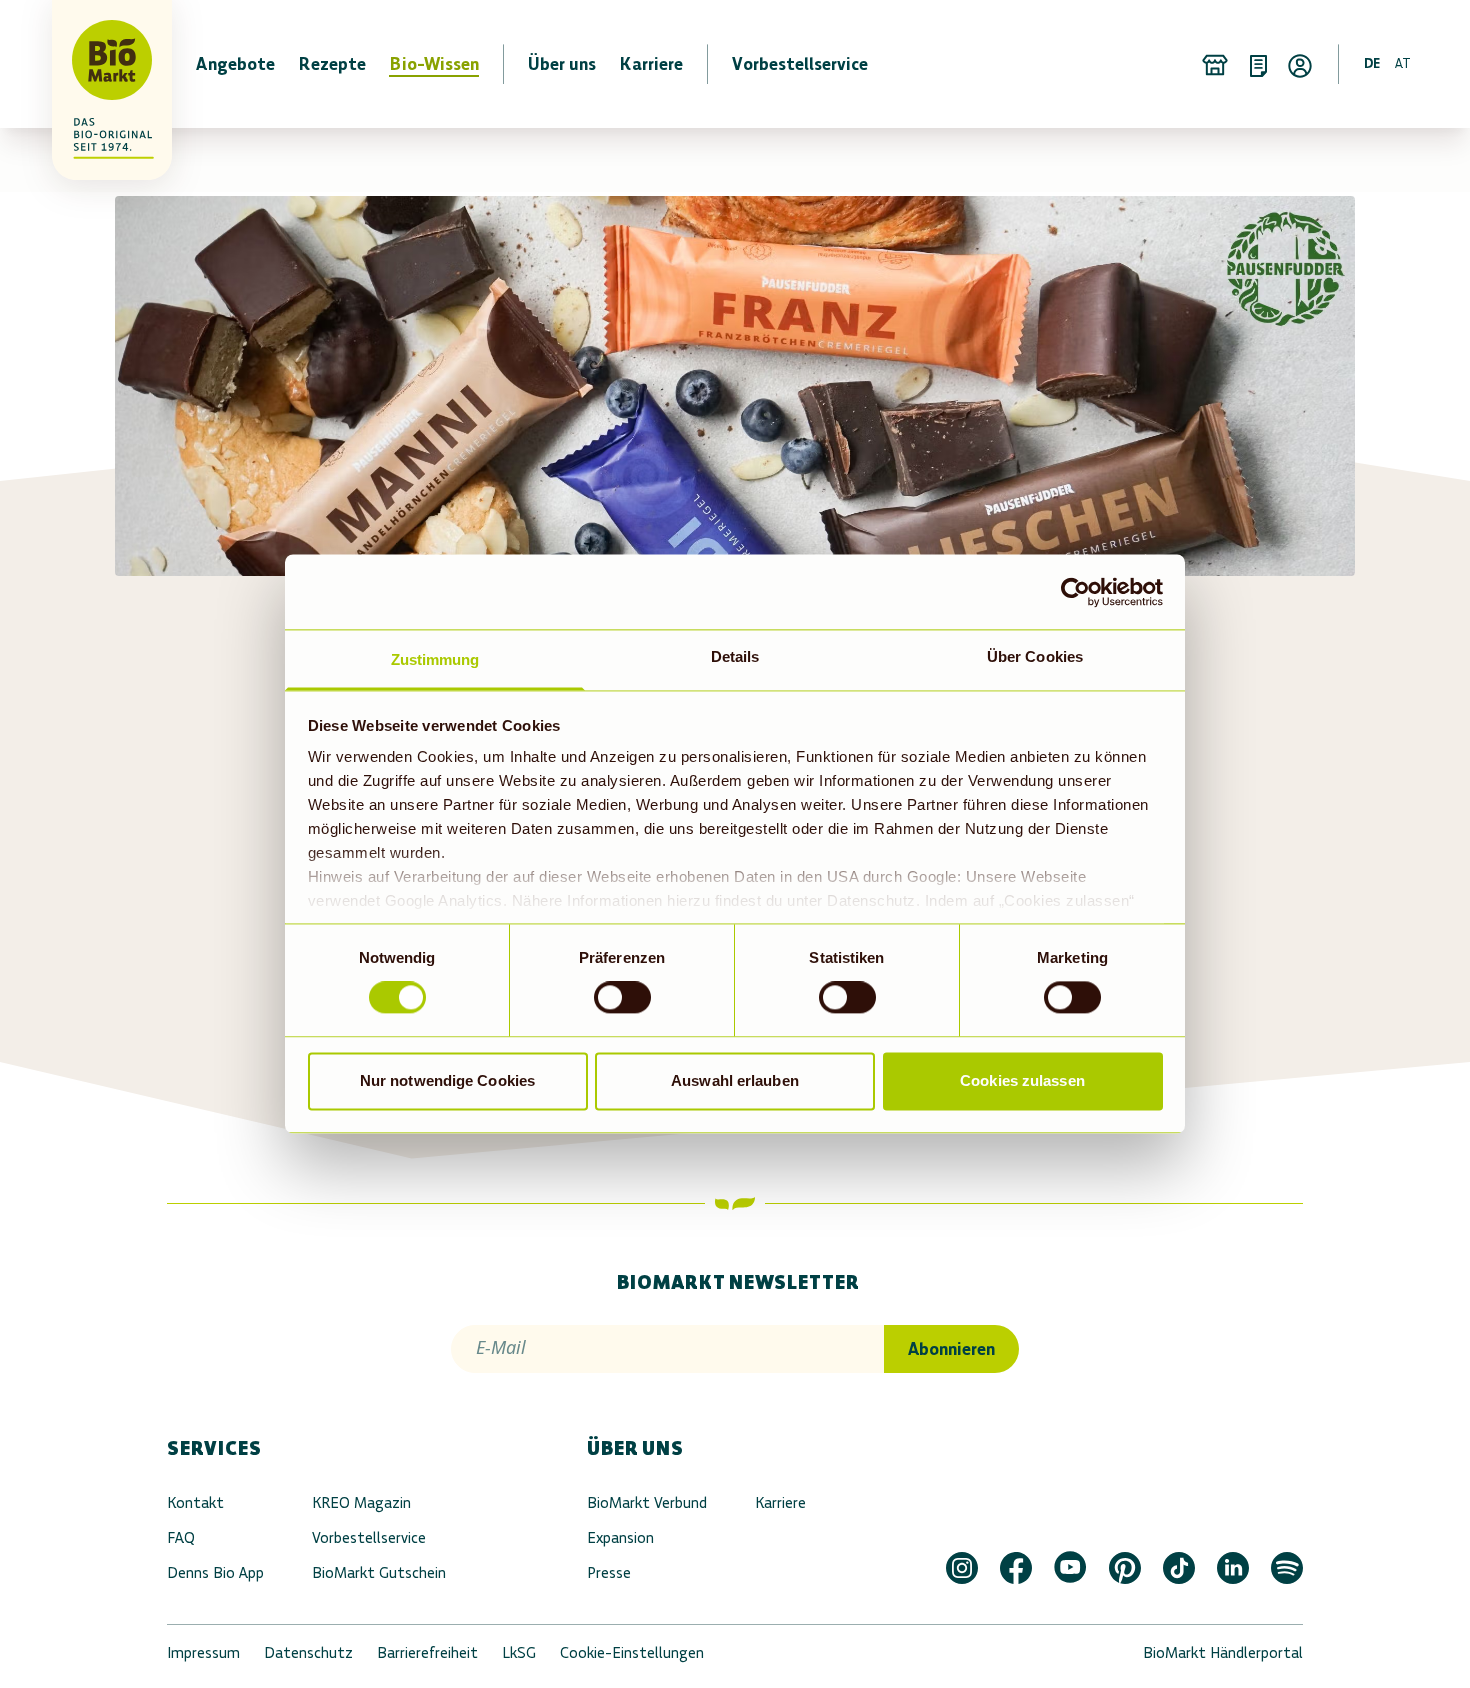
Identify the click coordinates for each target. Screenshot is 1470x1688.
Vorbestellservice (369, 1537)
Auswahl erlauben (735, 1080)
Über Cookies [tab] (1035, 656)
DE (1372, 63)
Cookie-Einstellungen (632, 1652)
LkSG (519, 1652)
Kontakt (195, 1502)
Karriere (780, 1502)
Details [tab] (735, 656)
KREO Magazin (361, 1502)
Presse (609, 1572)
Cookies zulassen (1022, 1080)
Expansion (620, 1537)
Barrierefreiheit (427, 1652)
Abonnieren (951, 1349)
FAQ (181, 1537)
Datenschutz (308, 1652)
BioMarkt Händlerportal (1223, 1652)
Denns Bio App (215, 1572)
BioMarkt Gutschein (379, 1572)
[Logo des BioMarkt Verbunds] (100, 64)
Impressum (203, 1652)
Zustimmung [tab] (435, 659)
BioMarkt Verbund (647, 1502)
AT (1403, 63)
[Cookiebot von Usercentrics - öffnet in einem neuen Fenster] (1075, 592)
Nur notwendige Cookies (447, 1080)
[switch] (622, 998)
